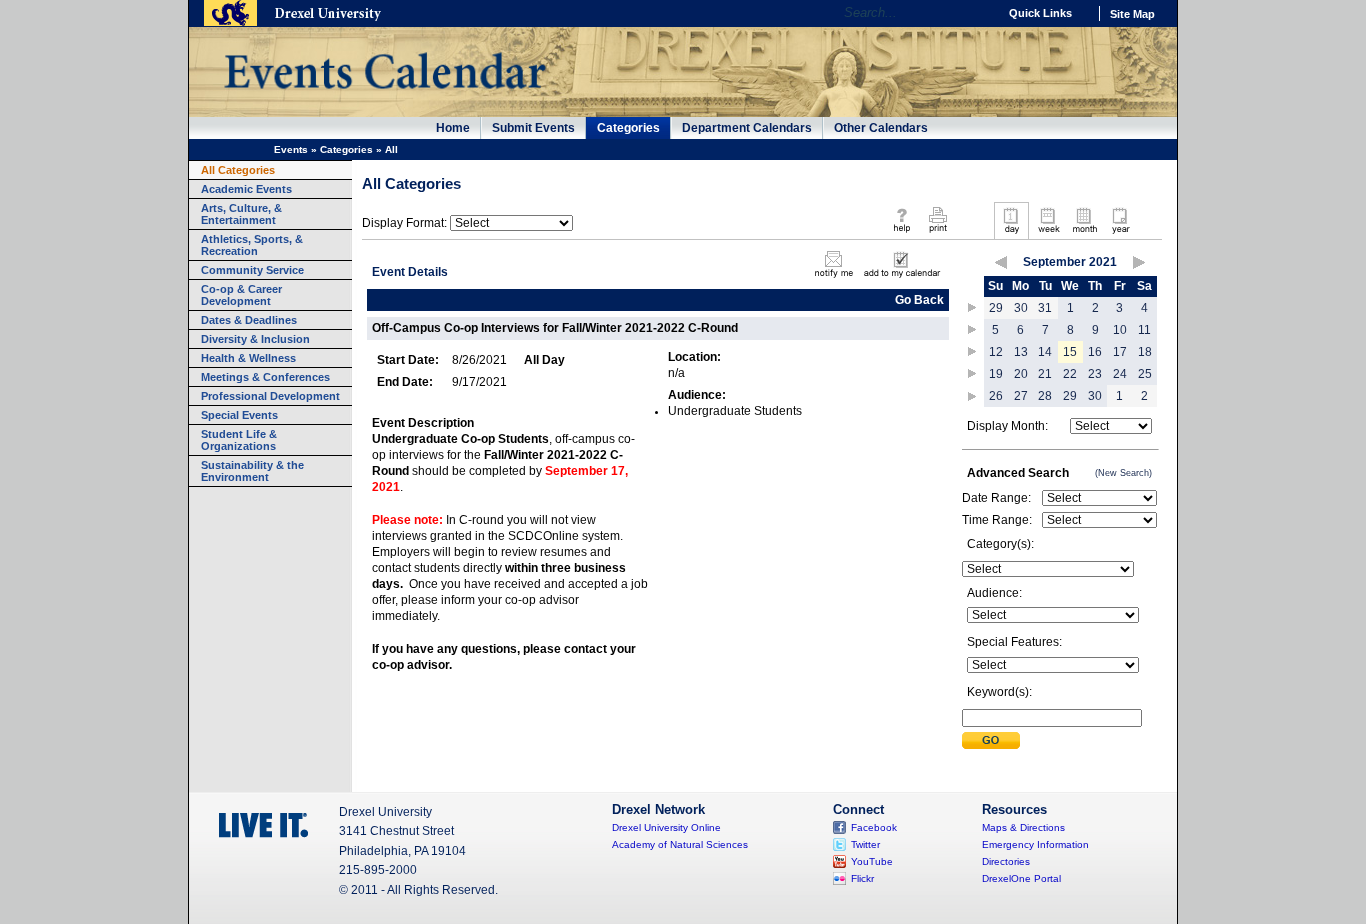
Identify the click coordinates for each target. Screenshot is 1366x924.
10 (1120, 330)
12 (996, 352)
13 (1021, 352)
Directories (1006, 861)
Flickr (862, 878)
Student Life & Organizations (239, 440)
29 (996, 308)
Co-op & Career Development (241, 295)
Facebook (874, 827)
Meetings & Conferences (265, 377)
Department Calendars (747, 128)
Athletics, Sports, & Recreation (252, 245)
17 (1120, 352)
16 (1095, 352)
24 (1120, 374)
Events (291, 149)
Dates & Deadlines (249, 320)
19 (996, 374)
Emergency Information (1035, 844)
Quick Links (1040, 13)
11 (1144, 330)
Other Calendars (881, 128)
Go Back (919, 300)
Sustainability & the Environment (252, 471)
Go (977, 13)
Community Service (252, 270)
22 (1070, 374)
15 (1070, 352)
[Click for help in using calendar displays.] (901, 234)
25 (1145, 374)
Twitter (865, 844)
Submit (991, 740)
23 (1095, 374)
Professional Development (270, 396)
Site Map (1132, 14)
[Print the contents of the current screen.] (937, 234)
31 (1045, 308)
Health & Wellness (248, 358)
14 (1045, 352)
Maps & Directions (1023, 827)
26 (996, 396)
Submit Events (533, 128)
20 (1021, 374)
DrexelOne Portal (1021, 878)
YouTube (872, 861)
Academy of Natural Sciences (680, 844)
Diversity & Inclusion (255, 339)
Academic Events (246, 189)
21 (1045, 374)
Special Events (239, 415)
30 (1021, 308)
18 (1145, 352)
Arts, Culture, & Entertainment (241, 214)
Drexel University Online (666, 827)
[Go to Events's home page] (384, 99)
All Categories (238, 170)
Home (453, 128)
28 (1045, 396)
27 (1021, 396)
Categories (628, 128)
